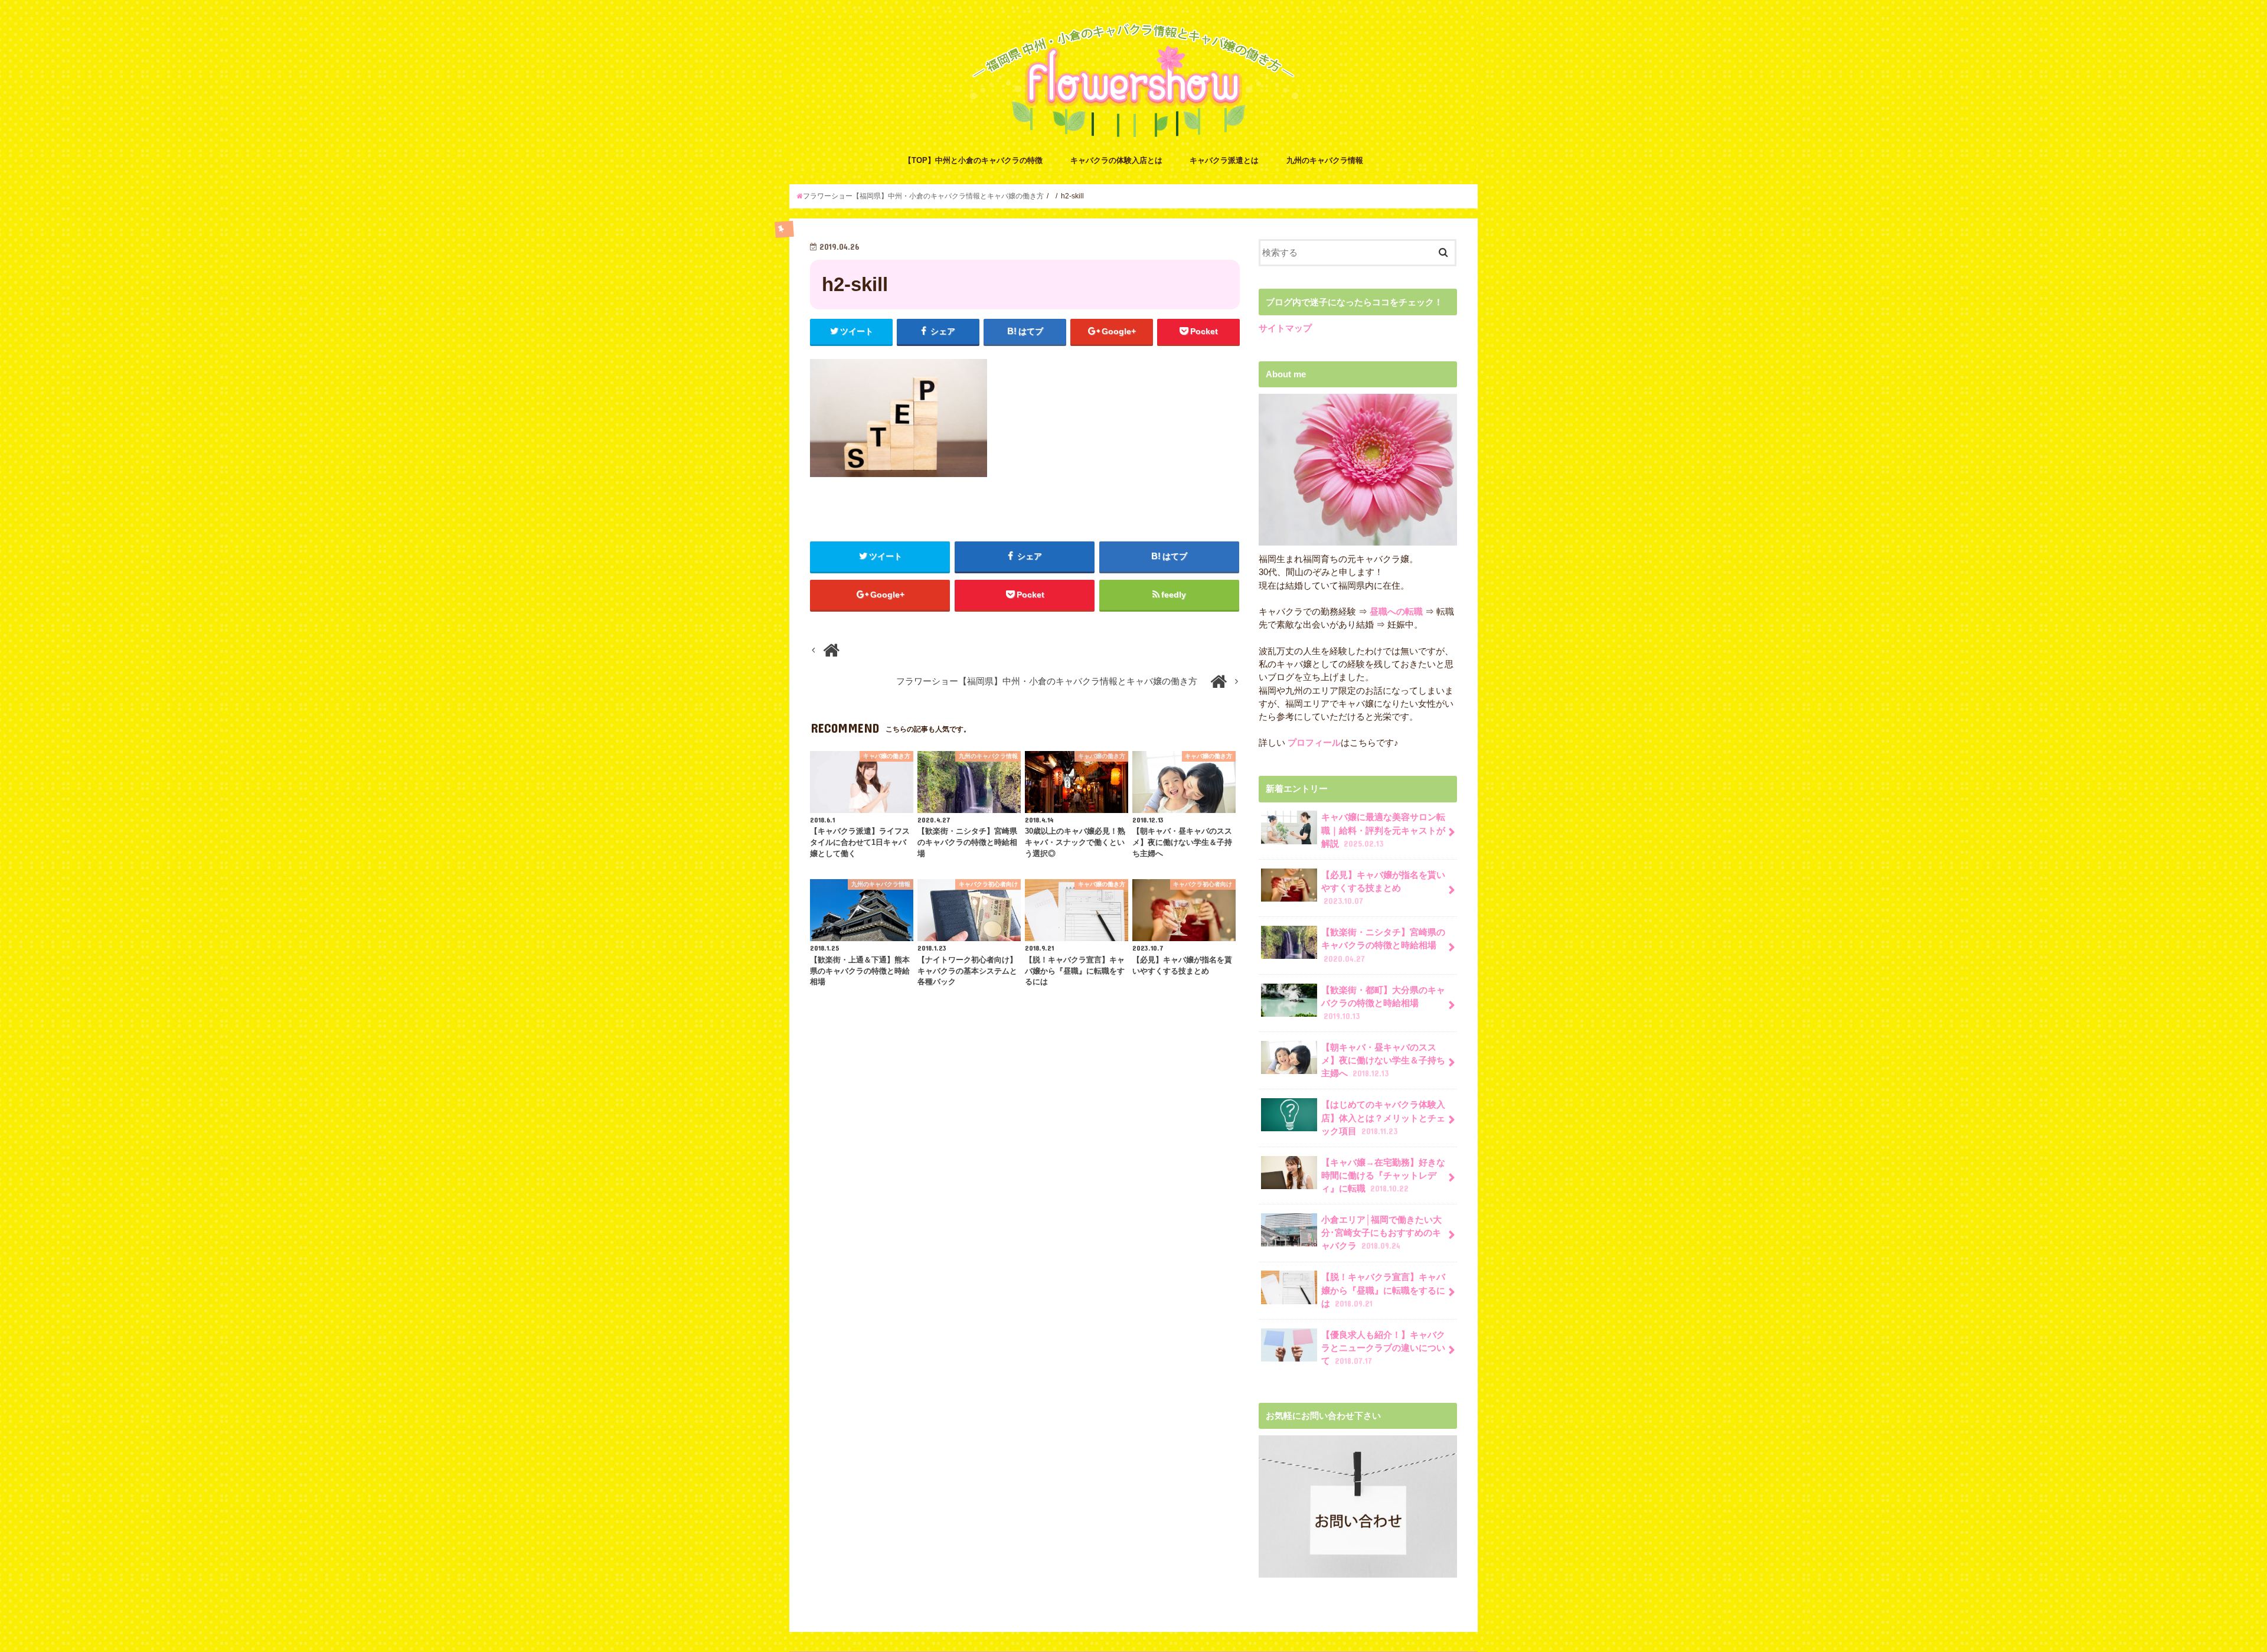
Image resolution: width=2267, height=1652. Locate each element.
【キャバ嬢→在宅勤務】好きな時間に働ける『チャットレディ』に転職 (1383, 1176)
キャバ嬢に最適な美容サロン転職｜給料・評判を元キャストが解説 (1383, 830)
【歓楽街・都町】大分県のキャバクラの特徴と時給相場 (1383, 1003)
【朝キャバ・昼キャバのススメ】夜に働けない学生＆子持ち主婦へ (1383, 1060)
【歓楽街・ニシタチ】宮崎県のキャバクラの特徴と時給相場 (1383, 945)
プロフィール (1313, 743)
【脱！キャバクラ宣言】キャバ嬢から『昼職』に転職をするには (1383, 1290)
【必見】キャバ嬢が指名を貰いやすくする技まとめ (1383, 888)
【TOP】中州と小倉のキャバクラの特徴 (973, 160)
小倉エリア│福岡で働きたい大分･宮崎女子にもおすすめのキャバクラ (1381, 1233)
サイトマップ (1285, 328)
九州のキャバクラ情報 (1325, 160)
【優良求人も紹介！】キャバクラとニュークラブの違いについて (1383, 1348)
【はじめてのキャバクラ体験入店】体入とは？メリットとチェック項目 (1383, 1118)
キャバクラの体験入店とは (1116, 160)
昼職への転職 (1396, 612)
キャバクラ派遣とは (1224, 160)
